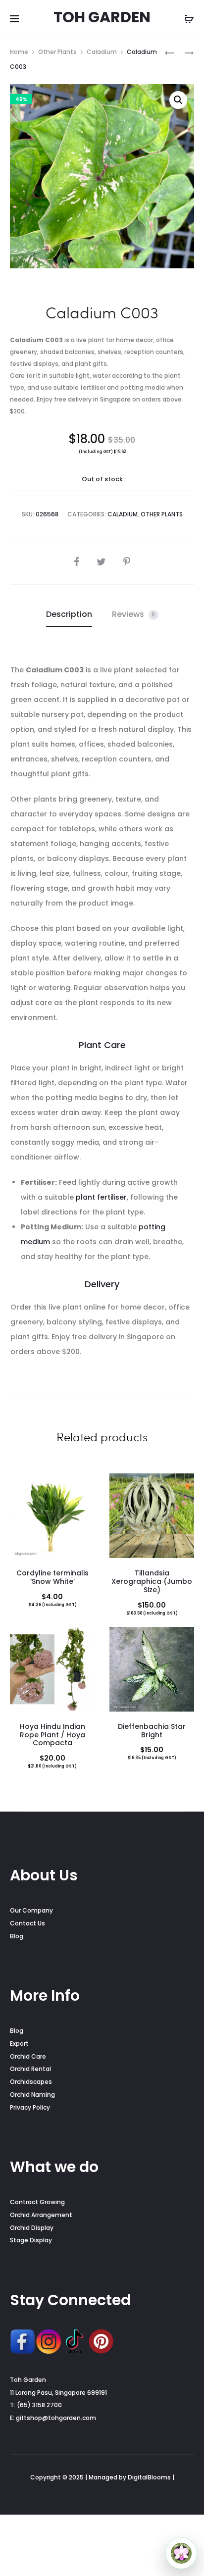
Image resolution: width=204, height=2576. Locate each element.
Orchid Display (32, 2228)
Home (19, 52)
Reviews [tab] (134, 614)
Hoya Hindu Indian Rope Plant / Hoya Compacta (52, 1735)
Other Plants (57, 52)
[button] (178, 100)
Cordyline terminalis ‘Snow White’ (52, 1577)
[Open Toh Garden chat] (181, 2553)
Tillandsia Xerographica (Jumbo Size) (152, 1581)
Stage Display (31, 2240)
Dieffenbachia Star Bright (152, 1731)
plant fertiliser (101, 1197)
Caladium (102, 52)
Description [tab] (69, 614)
